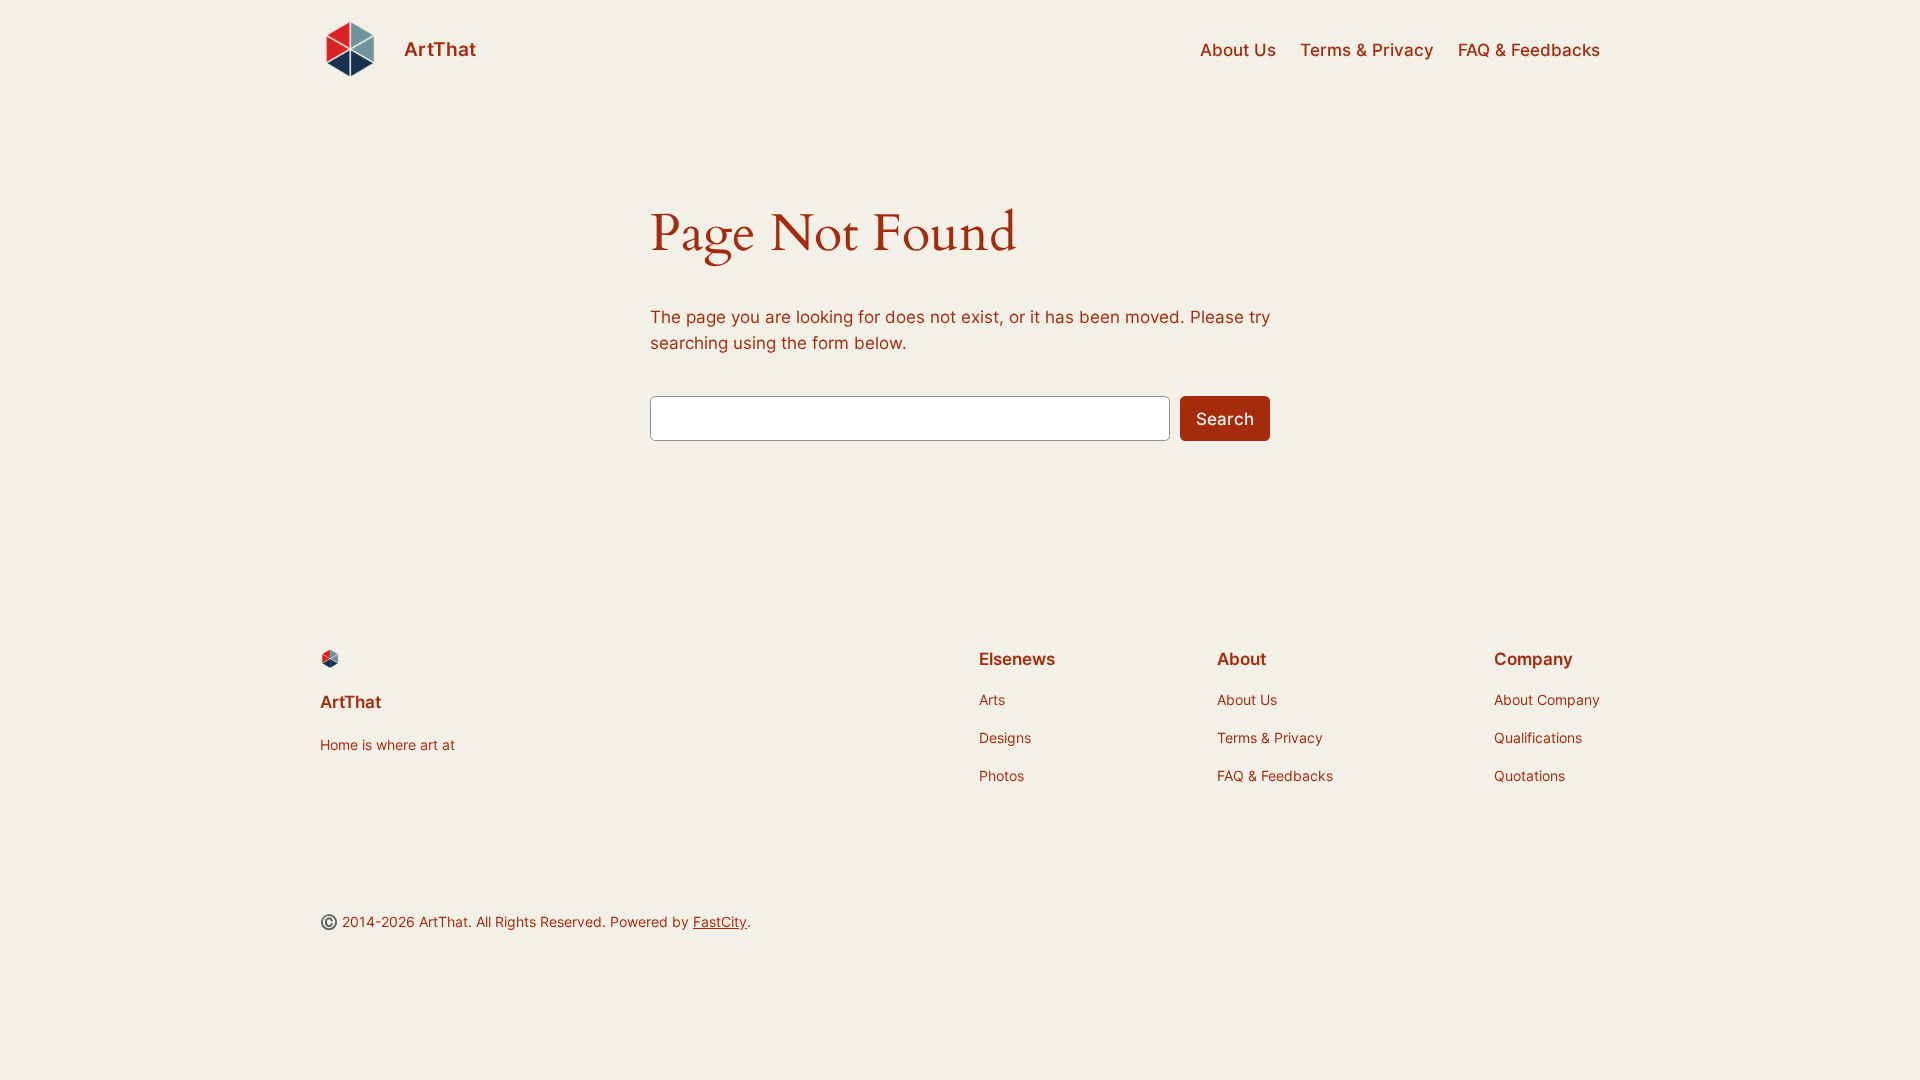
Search (1225, 419)
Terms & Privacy (1367, 50)
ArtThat (440, 49)
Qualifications (1538, 737)
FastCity (720, 921)
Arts (992, 699)
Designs (1005, 737)
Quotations (1529, 775)
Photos (1001, 775)
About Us (1238, 50)
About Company (1547, 699)
